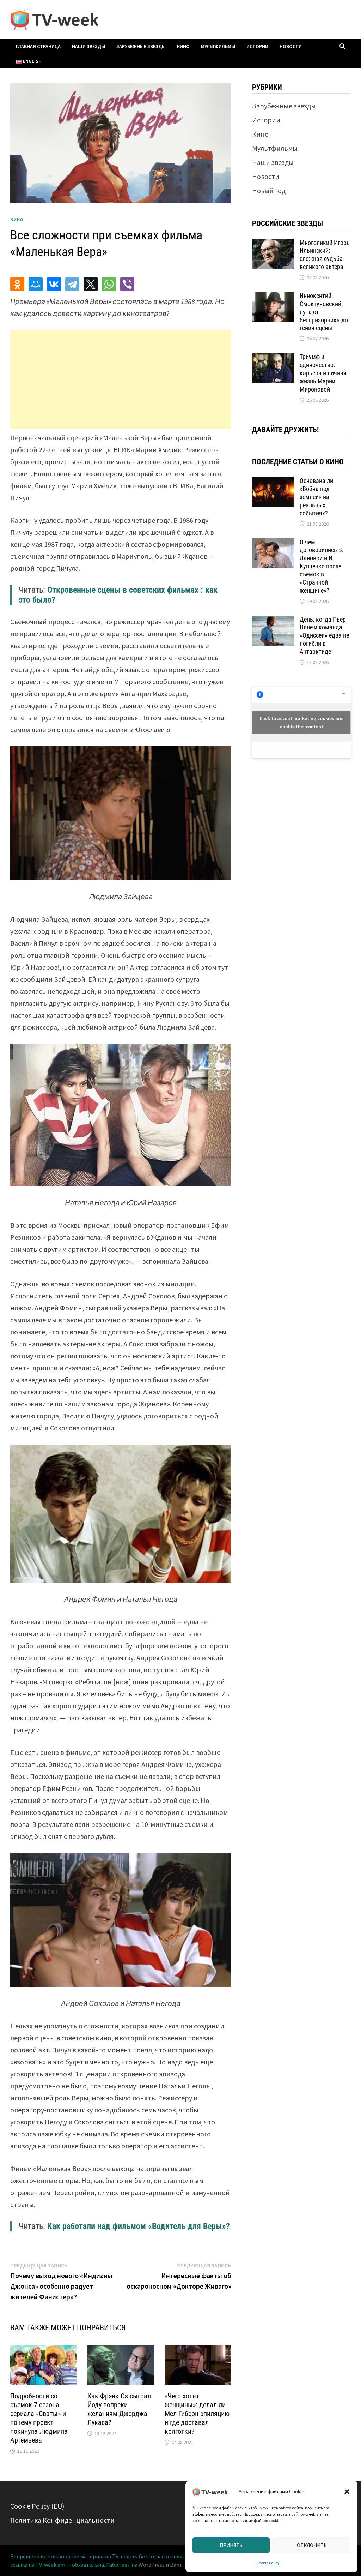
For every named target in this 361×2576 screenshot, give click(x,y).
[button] (347, 2492)
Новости (291, 46)
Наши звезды (88, 46)
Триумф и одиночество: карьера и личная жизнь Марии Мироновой (323, 373)
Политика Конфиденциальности (62, 2520)
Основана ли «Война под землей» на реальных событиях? (316, 497)
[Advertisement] (121, 379)
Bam (176, 2565)
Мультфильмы (218, 46)
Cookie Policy (268, 2563)
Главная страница (38, 46)
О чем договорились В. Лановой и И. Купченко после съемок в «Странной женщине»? (322, 566)
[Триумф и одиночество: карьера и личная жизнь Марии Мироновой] (273, 358)
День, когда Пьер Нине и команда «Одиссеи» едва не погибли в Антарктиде (324, 635)
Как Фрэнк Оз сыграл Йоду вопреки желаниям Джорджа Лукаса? (119, 2409)
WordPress (152, 2565)
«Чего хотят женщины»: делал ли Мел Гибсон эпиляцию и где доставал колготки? (197, 2414)
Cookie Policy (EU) (37, 2506)
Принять (231, 2545)
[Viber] (127, 284)
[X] (91, 284)
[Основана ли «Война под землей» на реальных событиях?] (273, 482)
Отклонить (312, 2545)
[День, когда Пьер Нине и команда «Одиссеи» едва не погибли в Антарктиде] (273, 621)
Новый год (269, 190)
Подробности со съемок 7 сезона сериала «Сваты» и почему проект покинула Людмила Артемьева (39, 2418)
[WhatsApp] (109, 284)
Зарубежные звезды (141, 46)
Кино (183, 46)
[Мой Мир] (36, 284)
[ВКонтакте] (54, 284)
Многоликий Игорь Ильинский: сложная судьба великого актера (325, 255)
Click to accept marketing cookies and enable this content (302, 722)
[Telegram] (72, 284)
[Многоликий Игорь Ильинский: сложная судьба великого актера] (273, 244)
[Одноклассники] (17, 284)
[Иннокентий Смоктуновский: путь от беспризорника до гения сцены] (273, 297)
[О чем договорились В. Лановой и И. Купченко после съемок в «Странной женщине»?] (273, 543)
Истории (257, 46)
